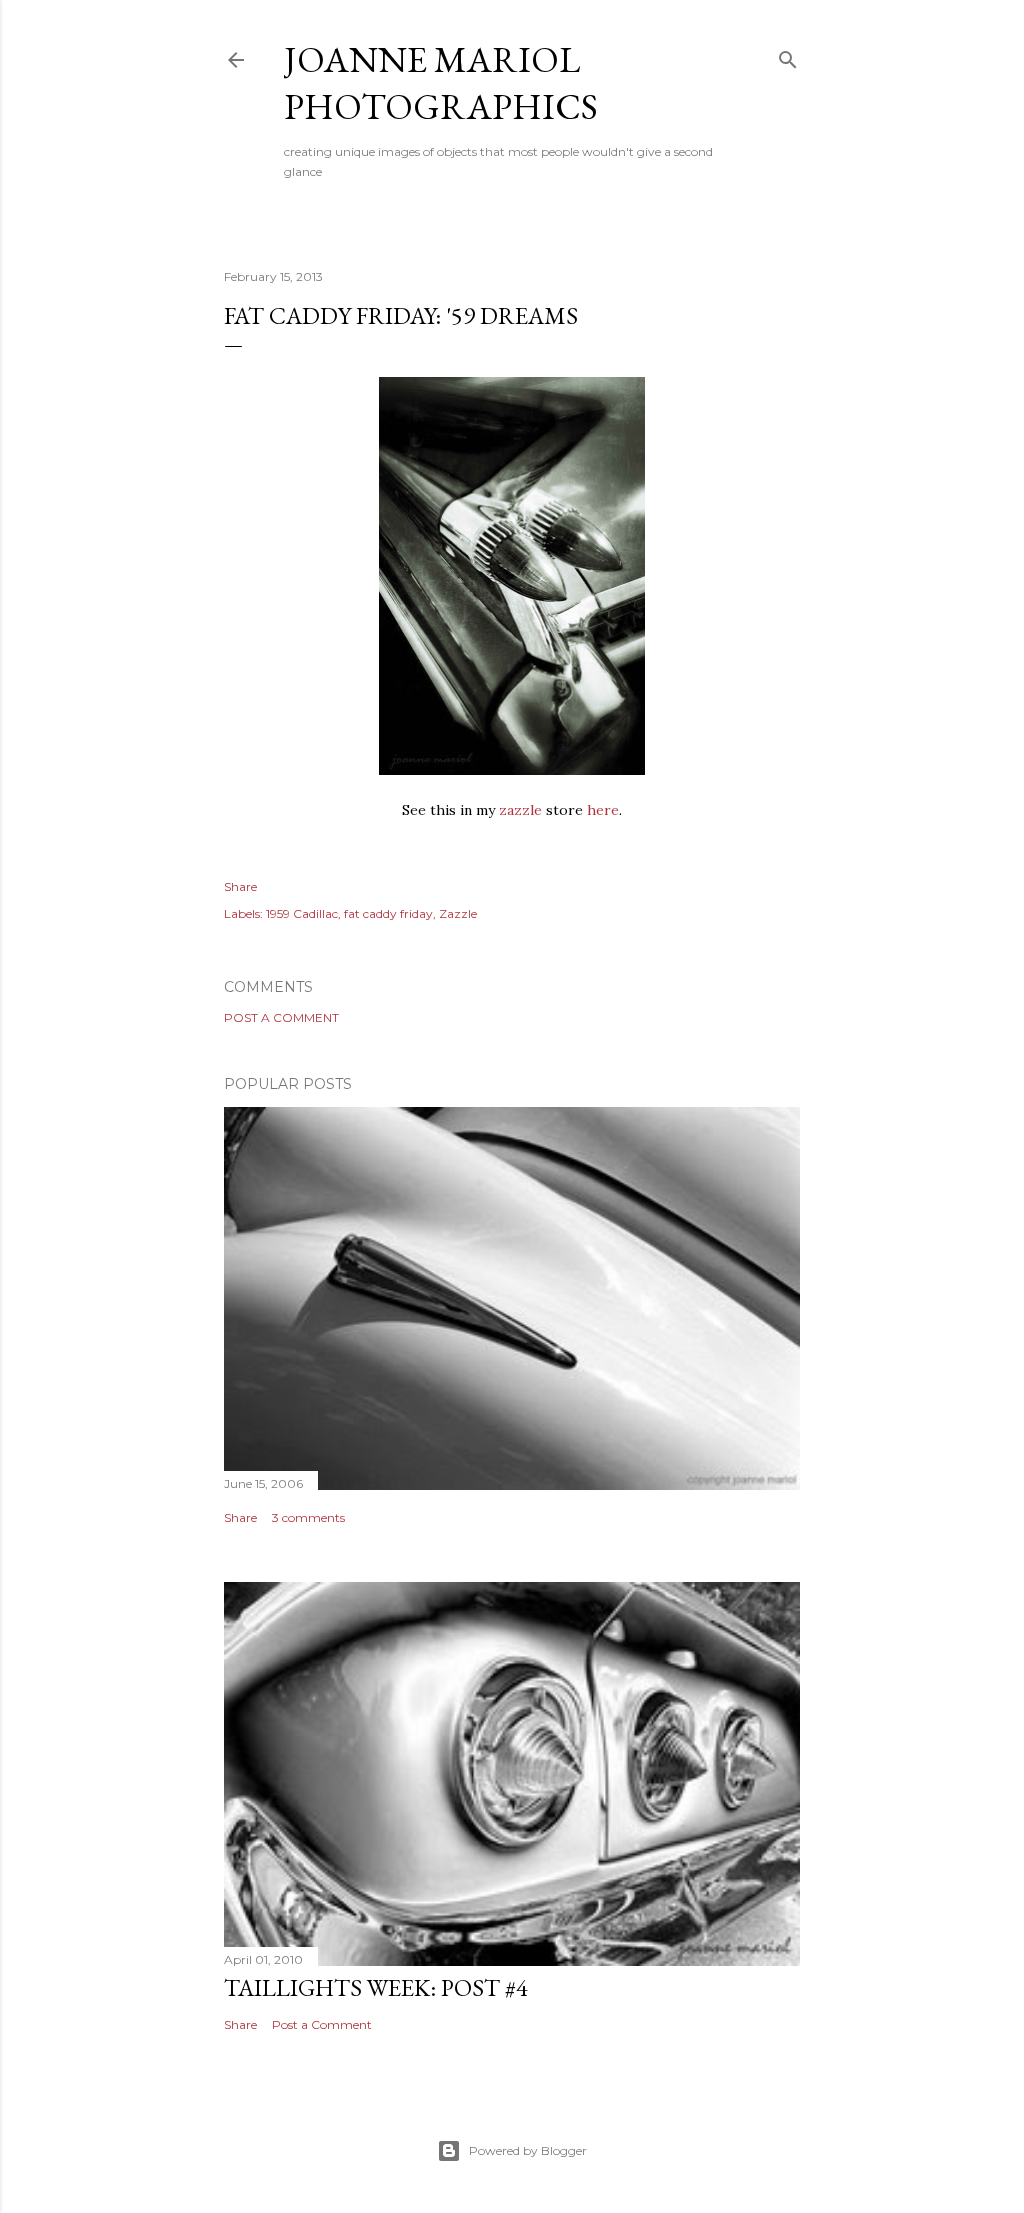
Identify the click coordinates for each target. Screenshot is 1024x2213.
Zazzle (458, 913)
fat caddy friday (388, 913)
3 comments (308, 1517)
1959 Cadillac (302, 913)
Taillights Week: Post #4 (376, 1987)
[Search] (788, 55)
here (603, 810)
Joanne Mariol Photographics (441, 83)
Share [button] (240, 886)
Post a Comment (281, 1017)
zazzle (520, 810)
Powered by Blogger (528, 2150)
